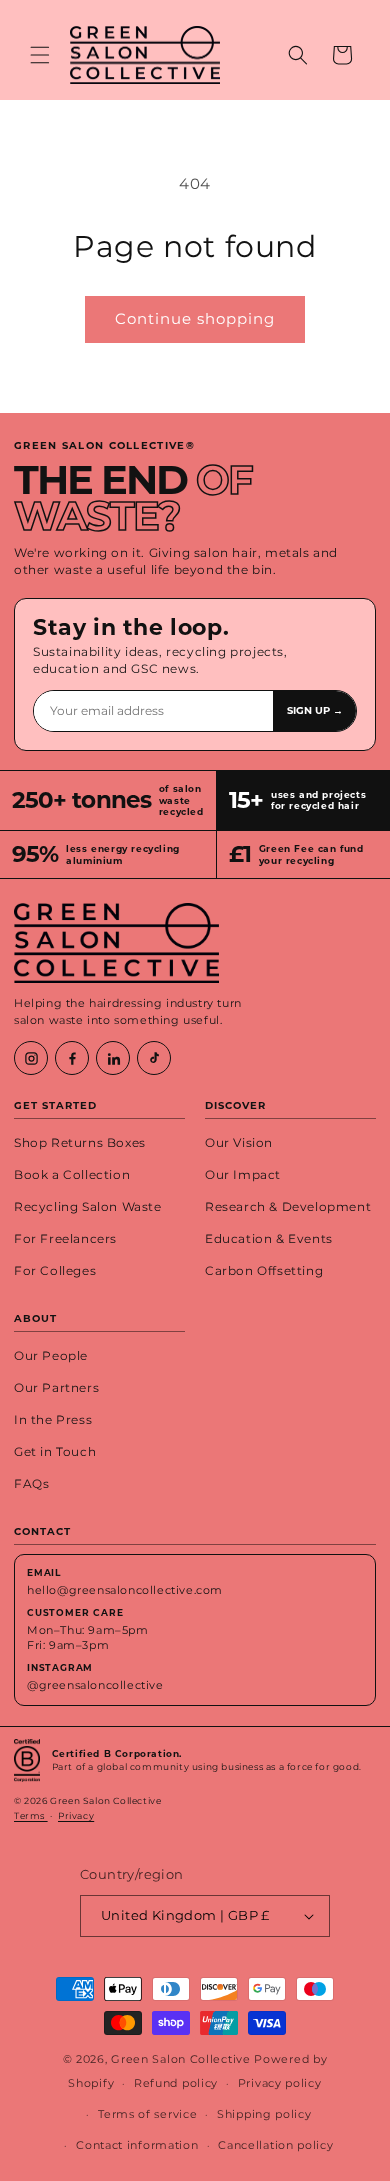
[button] (40, 55)
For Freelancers (65, 1239)
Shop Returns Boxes (80, 1143)
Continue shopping (195, 318)
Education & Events (269, 1239)
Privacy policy (280, 2083)
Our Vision (239, 1143)
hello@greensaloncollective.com (125, 1590)
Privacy (76, 1815)
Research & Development (288, 1207)
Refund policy (176, 2083)
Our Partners (56, 1388)
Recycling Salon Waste (88, 1207)
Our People (51, 1356)
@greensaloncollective (95, 1685)
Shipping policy (264, 2114)
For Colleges (55, 1271)
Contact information (137, 2145)
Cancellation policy (275, 2145)
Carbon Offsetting (264, 1271)
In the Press (53, 1420)
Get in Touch (55, 1452)
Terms (31, 1815)
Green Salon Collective (180, 2059)
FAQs (31, 1484)
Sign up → (315, 710)
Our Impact (243, 1175)
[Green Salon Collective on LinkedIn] (113, 1058)
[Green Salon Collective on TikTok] (154, 1058)
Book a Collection (72, 1175)
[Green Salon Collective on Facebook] (72, 1058)
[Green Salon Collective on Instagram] (31, 1058)
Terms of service (147, 2114)
